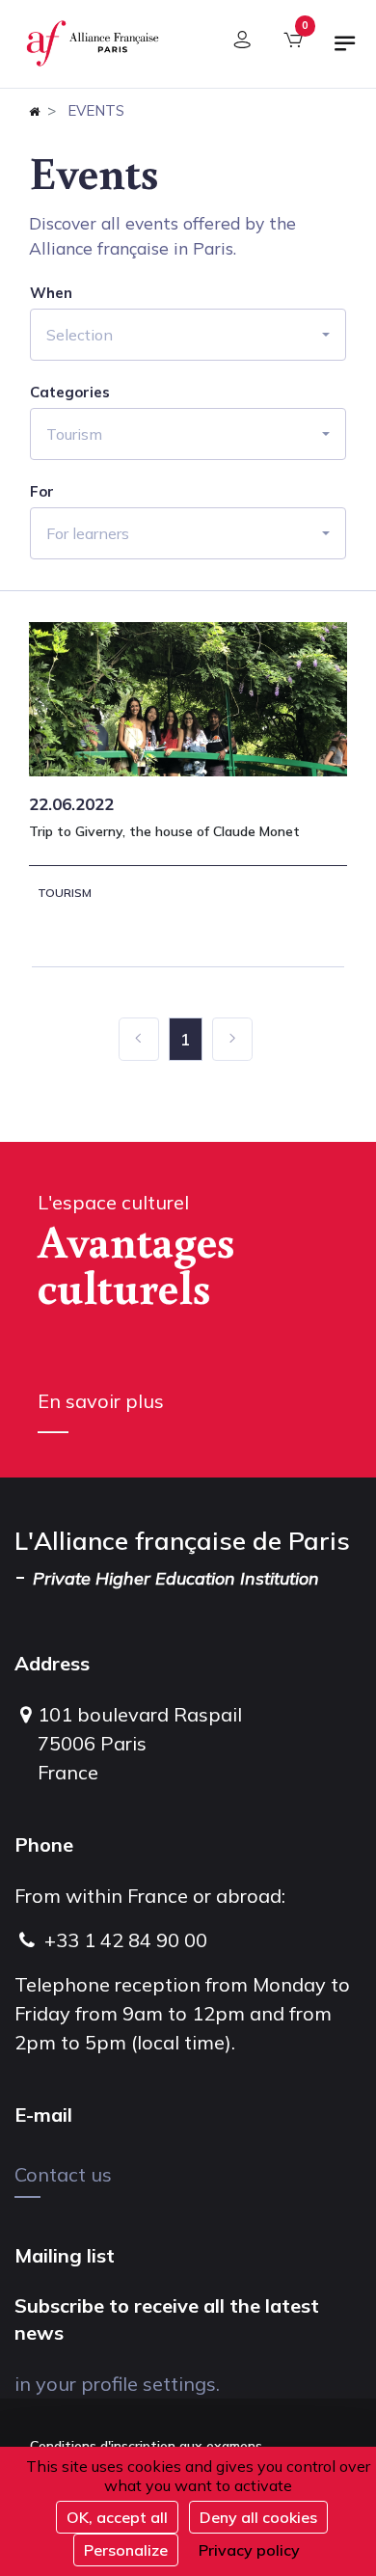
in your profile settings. (117, 2384)
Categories (70, 393)
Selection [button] (80, 335)
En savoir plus (101, 1401)
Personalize (126, 2550)
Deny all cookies (258, 2517)
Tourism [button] (74, 434)
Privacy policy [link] (249, 2550)
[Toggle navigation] (345, 51)
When (51, 293)
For (42, 492)
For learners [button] (88, 533)
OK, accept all (117, 2517)
